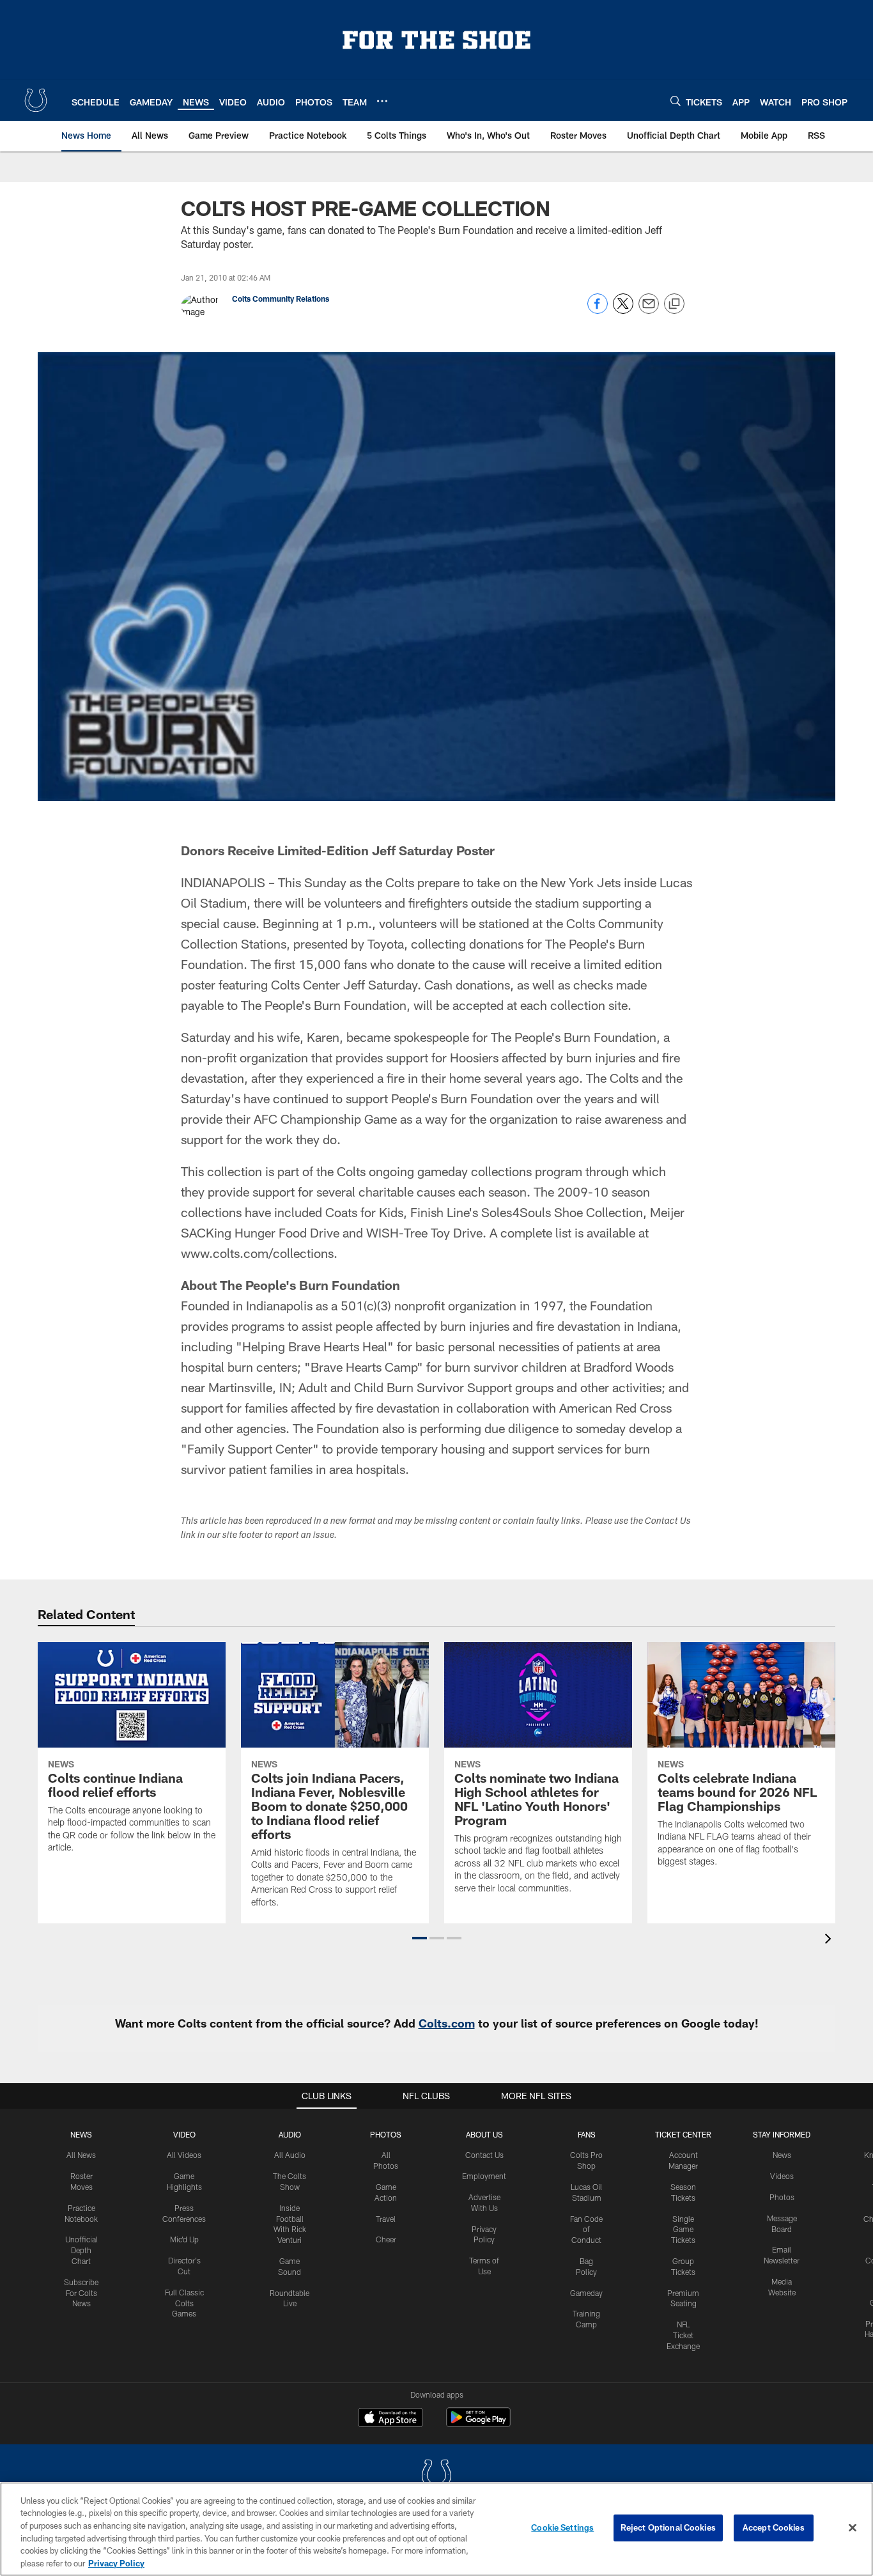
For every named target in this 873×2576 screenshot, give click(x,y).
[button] (420, 1938)
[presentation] (830, 1940)
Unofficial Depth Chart (81, 2250)
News (81, 2134)
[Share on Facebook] (598, 310)
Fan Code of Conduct (586, 2230)
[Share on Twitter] (623, 310)
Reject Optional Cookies (668, 2527)
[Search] (676, 101)
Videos (782, 2176)
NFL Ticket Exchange (683, 2335)
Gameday (586, 2293)
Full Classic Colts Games (184, 2303)
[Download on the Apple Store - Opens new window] (390, 2419)
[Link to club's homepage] (36, 100)
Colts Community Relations (281, 299)
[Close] (853, 2528)
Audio (290, 2134)
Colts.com (447, 2023)
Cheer (386, 2239)
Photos (386, 2134)
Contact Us (484, 2155)
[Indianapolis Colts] (436, 2477)
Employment (484, 2176)
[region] (436, 2529)
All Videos (184, 2155)
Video (184, 2134)
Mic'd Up (184, 2239)
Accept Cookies (774, 2527)
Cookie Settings (562, 2527)
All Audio (290, 2155)
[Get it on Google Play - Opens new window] (478, 2424)
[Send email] (649, 310)
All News (81, 2155)
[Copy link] (674, 304)
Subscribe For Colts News (81, 2293)
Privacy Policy (116, 2563)
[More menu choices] (382, 101)
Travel (386, 2219)
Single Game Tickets (683, 2230)
